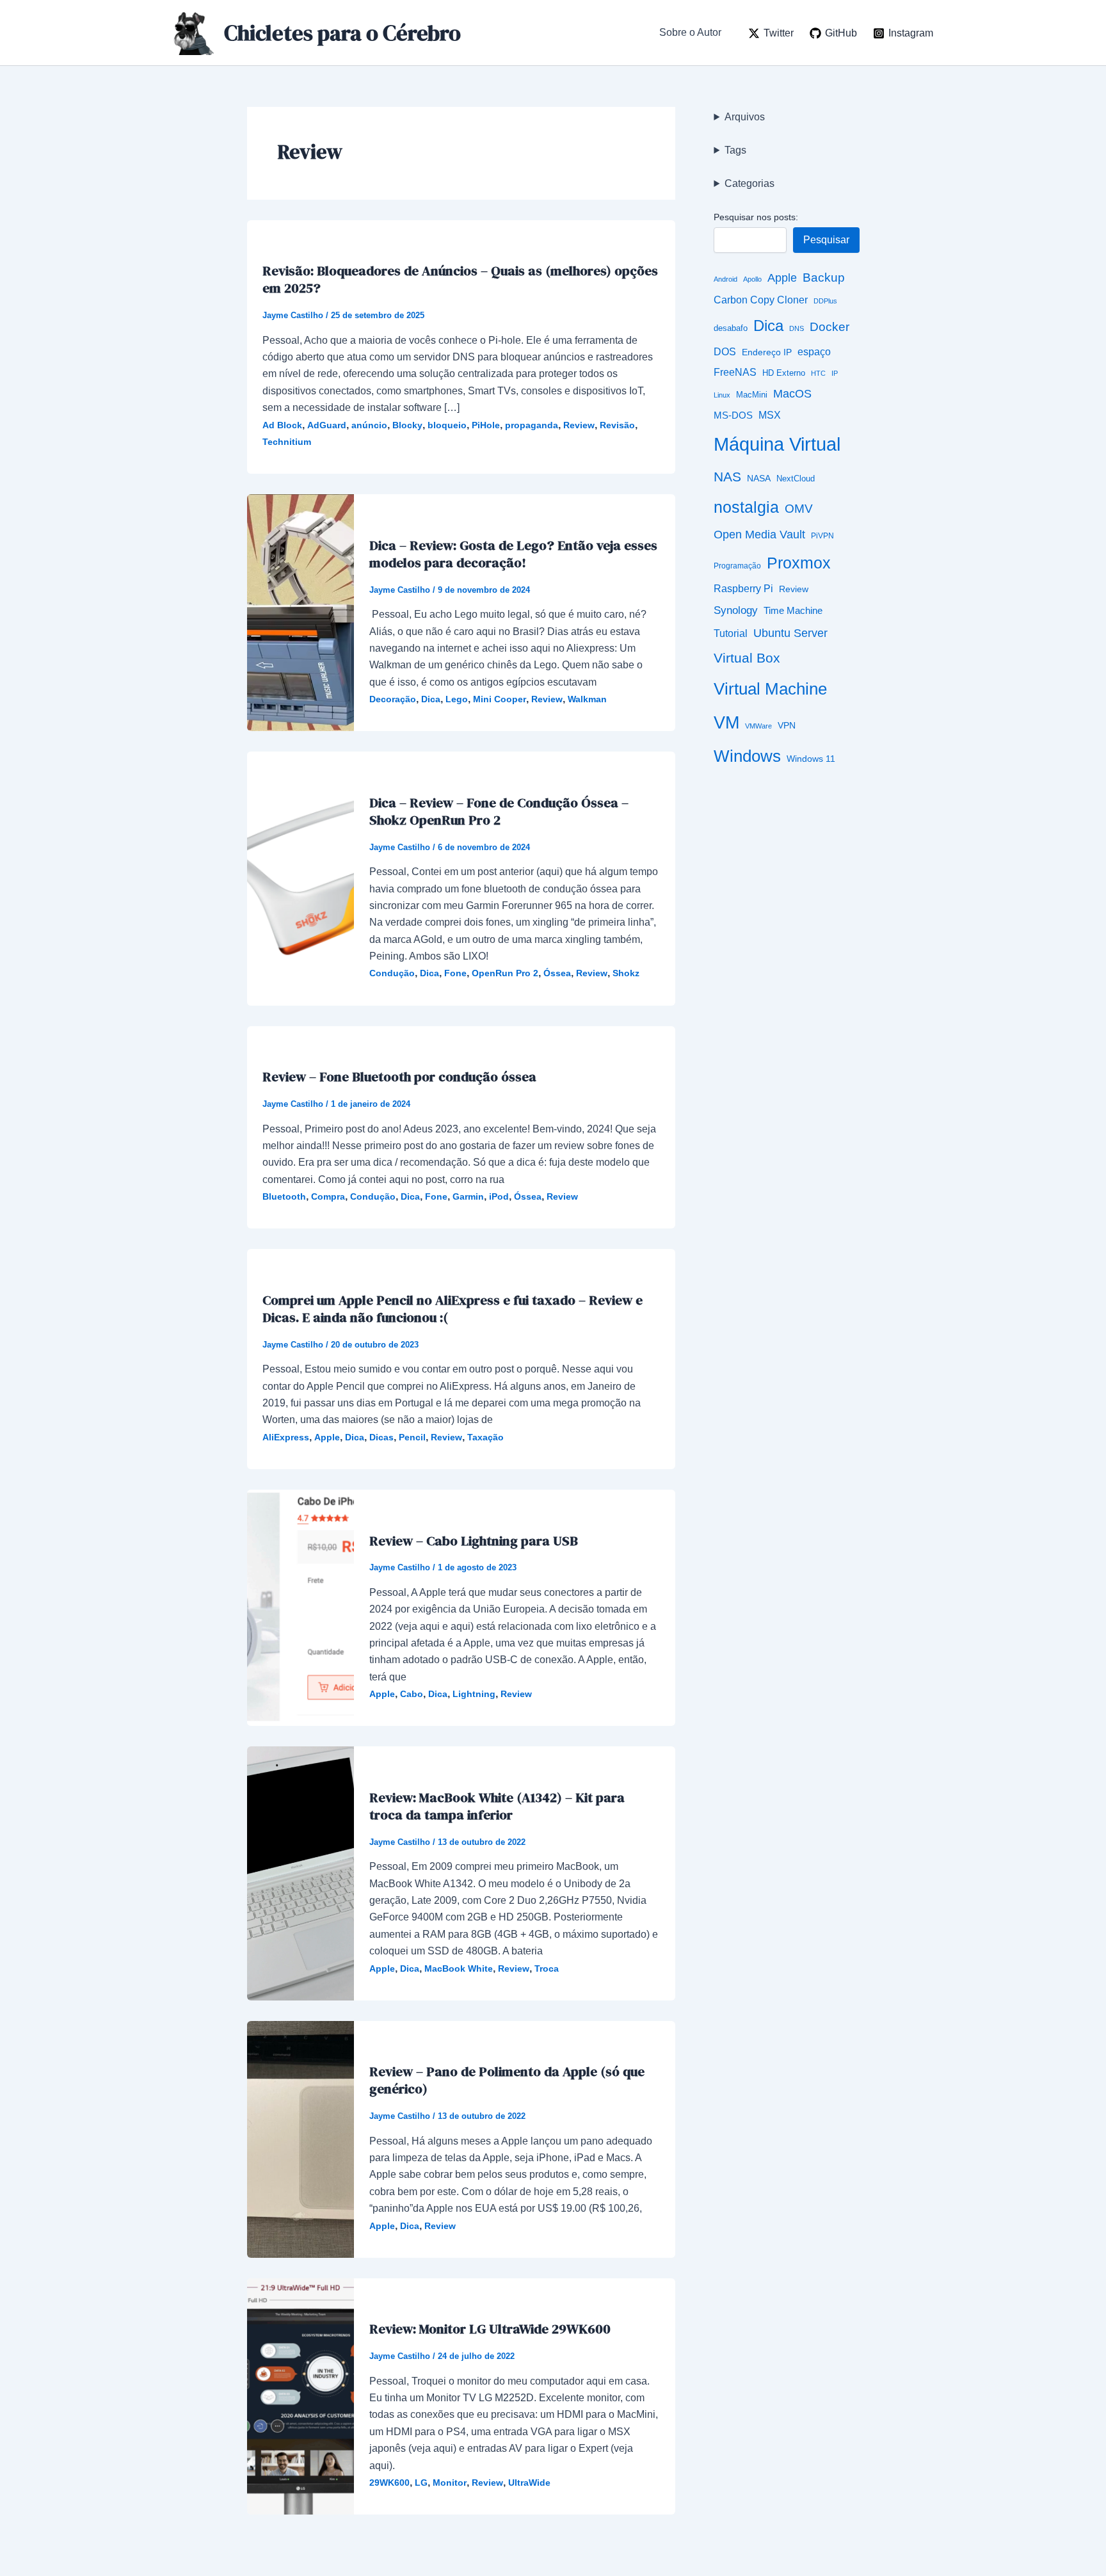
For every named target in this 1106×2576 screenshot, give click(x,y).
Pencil (412, 1437)
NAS (727, 477)
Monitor (450, 2483)
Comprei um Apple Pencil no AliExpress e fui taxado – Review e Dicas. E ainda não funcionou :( (453, 1308)
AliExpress (286, 1437)
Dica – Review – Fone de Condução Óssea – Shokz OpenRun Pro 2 (499, 811)
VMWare (758, 726)
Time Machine (793, 610)
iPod (499, 1196)
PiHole (486, 425)
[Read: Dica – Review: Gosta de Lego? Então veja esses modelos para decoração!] (301, 612)
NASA (759, 479)
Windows (747, 756)
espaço (814, 352)
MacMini (752, 395)
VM (726, 723)
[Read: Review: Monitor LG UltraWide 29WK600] (301, 2396)
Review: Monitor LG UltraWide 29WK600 (490, 2329)
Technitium (287, 442)
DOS (725, 352)
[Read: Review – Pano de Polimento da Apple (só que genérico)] (301, 2138)
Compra (328, 1196)
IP (835, 373)
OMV (799, 508)
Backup (824, 278)
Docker (829, 327)
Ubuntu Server (790, 633)
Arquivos (745, 117)
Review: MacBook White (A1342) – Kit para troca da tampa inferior (497, 1806)
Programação (737, 566)
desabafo (731, 328)
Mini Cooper (500, 699)
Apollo (752, 279)
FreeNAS (735, 372)
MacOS (792, 394)
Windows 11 (811, 759)
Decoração (393, 699)
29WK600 (389, 2483)
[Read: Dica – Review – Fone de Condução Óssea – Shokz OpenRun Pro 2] (301, 878)
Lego (457, 699)
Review (579, 425)
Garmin (468, 1196)
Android (725, 279)
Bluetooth (284, 1196)
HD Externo (784, 373)
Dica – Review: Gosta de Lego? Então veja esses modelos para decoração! (513, 554)
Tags (735, 150)
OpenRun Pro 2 (505, 973)
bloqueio (447, 425)
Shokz (626, 973)
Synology (736, 610)
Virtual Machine (770, 689)
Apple (327, 1437)
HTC (818, 373)
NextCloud (796, 479)
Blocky (407, 425)
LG (421, 2483)
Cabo (412, 1694)
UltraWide (529, 2483)
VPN (787, 726)
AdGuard (327, 425)
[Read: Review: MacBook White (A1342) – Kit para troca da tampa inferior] (301, 1873)
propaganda (532, 425)
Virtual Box (747, 658)
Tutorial (731, 633)
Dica (431, 699)
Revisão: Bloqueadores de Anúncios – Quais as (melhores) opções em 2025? (460, 279)
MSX (770, 415)
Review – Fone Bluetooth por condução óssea (399, 1076)
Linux (722, 395)
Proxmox (799, 563)
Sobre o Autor (690, 32)
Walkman (587, 699)
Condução (392, 973)
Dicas (381, 1437)
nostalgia (746, 507)
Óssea (557, 973)
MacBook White (459, 1968)
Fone (455, 973)
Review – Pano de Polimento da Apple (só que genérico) (507, 2080)
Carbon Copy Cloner (761, 300)
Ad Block (282, 425)
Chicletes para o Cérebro (342, 33)
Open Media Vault (759, 534)
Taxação (485, 1437)
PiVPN (822, 535)
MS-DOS (733, 415)
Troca (547, 1968)
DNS (797, 328)
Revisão (617, 425)
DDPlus (825, 301)
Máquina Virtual (777, 444)
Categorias (749, 183)
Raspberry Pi (743, 589)
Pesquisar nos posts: (756, 217)
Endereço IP (767, 352)
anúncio (369, 425)
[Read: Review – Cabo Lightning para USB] (301, 1607)
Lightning (474, 1694)
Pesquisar (826, 240)
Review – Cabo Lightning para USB (474, 1541)
